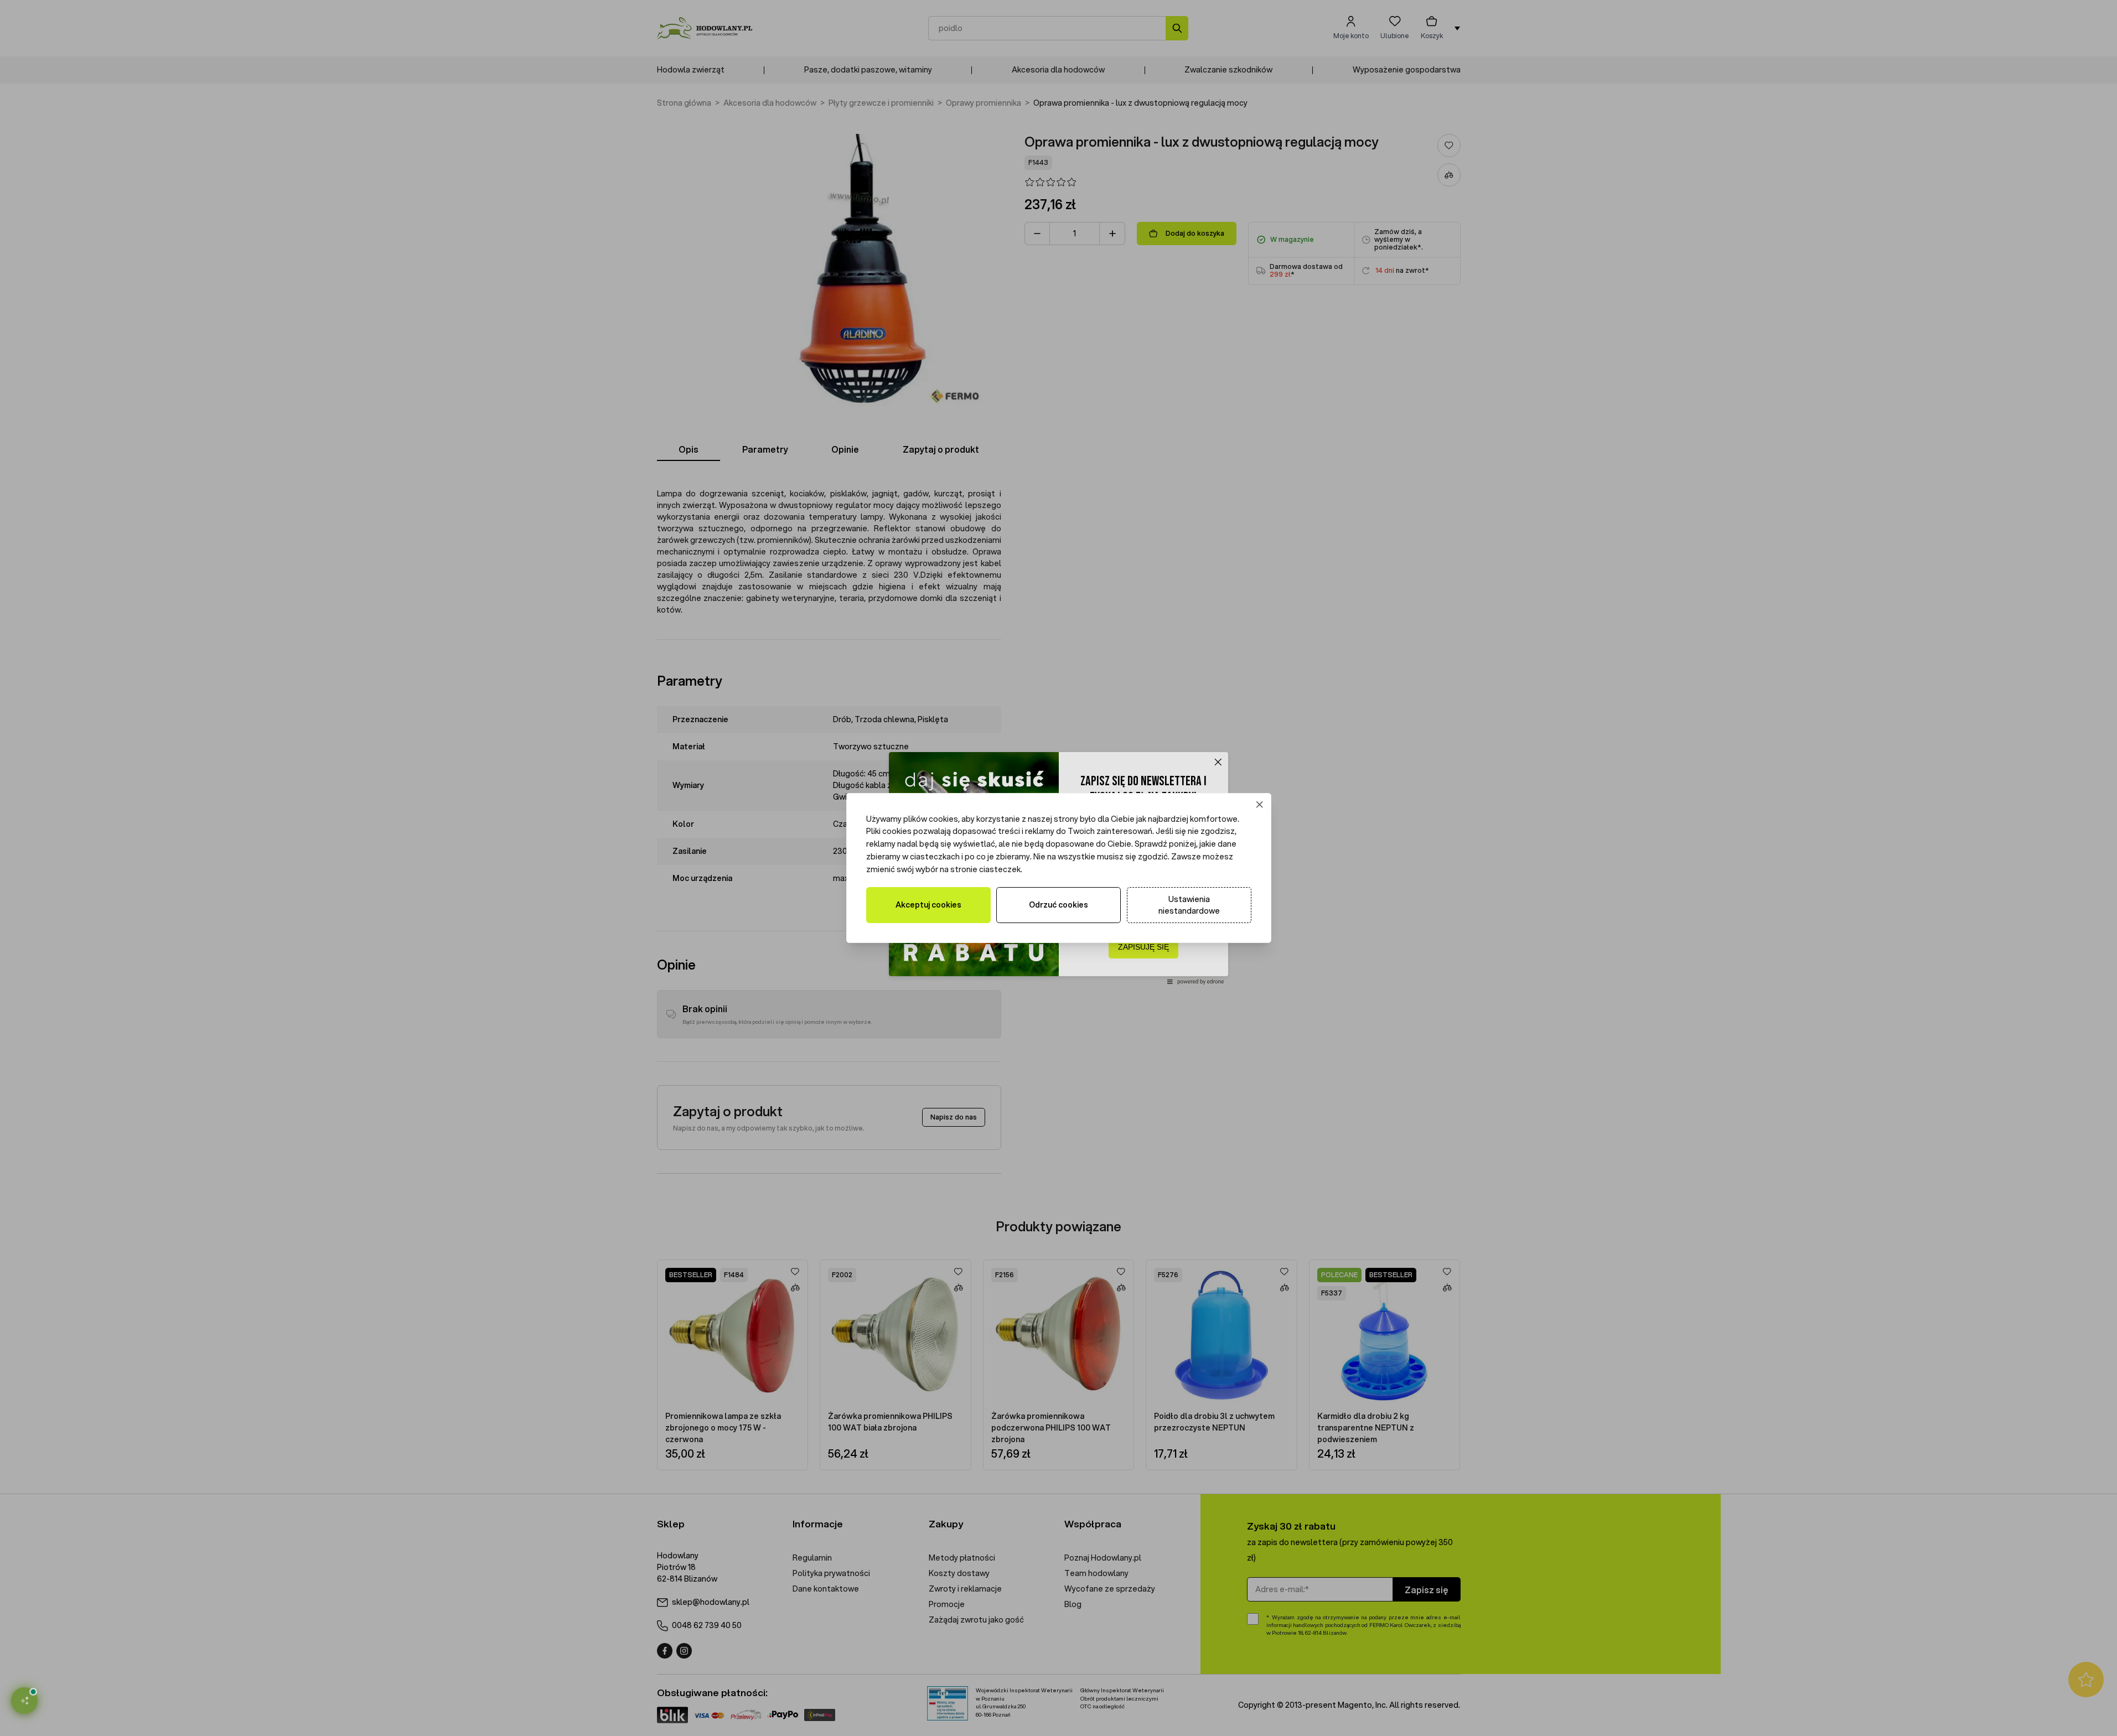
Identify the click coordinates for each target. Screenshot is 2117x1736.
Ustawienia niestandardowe (1189, 905)
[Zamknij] (1259, 804)
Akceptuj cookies (928, 905)
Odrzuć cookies (1058, 905)
